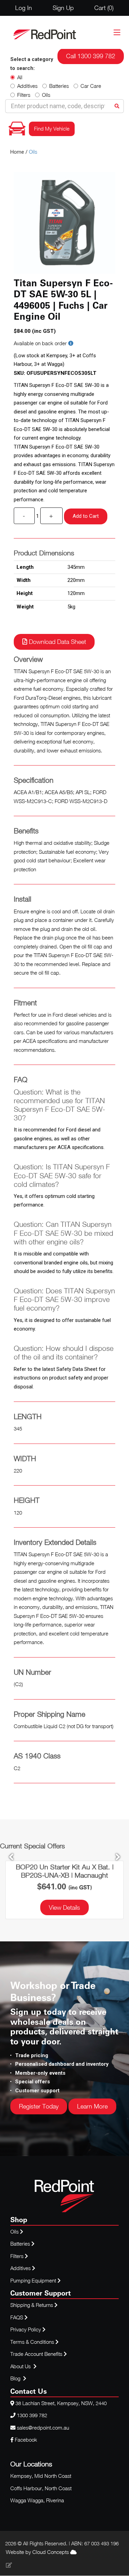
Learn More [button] (92, 2106)
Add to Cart (86, 516)
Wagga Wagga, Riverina (37, 2500)
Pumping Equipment (33, 2280)
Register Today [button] (39, 2106)
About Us (20, 2366)
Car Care (91, 86)
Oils (46, 95)
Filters (24, 95)
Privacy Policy (26, 2329)
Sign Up (63, 8)
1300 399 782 (32, 2415)
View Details (64, 1907)
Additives (27, 86)
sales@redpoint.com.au (43, 2428)
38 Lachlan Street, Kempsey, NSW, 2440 (61, 2403)
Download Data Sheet (57, 642)
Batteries (59, 86)
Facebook (25, 2440)
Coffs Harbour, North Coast (41, 2488)
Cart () (104, 8)
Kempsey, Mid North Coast (41, 2476)
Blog (16, 2378)
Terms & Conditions (33, 2342)
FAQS (17, 2317)
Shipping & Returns (32, 2305)
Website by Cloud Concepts (38, 2552)
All (20, 77)
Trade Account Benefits (36, 2354)
